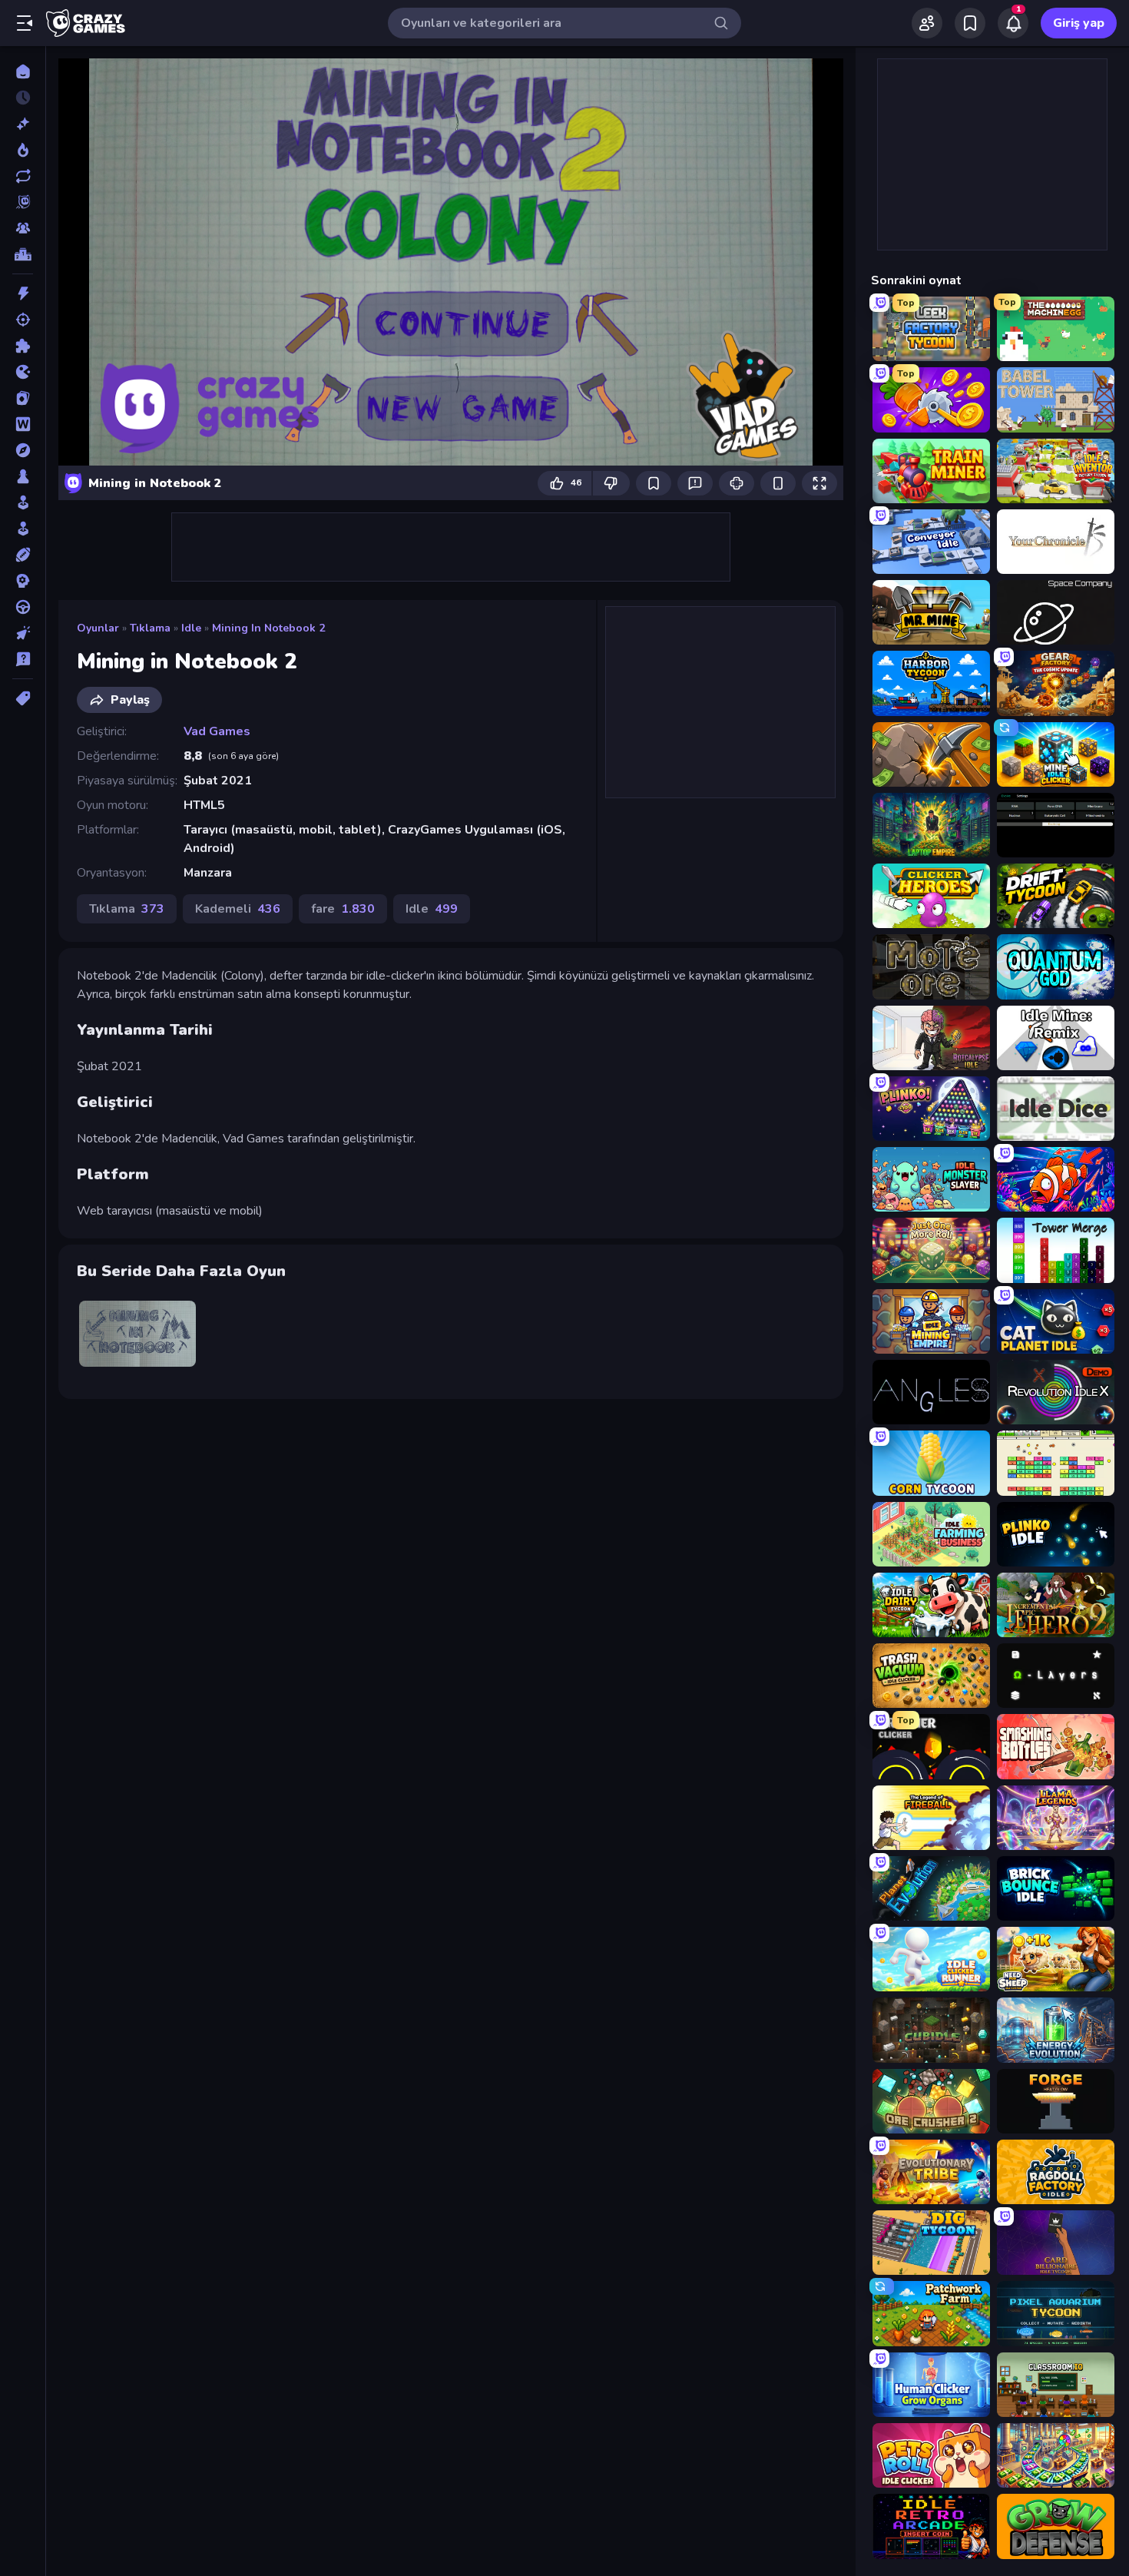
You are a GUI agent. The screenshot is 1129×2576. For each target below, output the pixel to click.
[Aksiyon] (23, 293)
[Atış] (23, 320)
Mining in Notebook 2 (268, 628)
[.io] (23, 372)
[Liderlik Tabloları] (23, 254)
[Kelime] (23, 424)
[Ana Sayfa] (23, 71)
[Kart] (23, 398)
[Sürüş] (23, 607)
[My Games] (970, 23)
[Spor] (23, 555)
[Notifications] (1013, 23)
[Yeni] (23, 124)
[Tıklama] (23, 633)
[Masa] (23, 476)
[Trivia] (23, 659)
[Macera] (23, 450)
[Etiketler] (23, 698)
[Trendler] (23, 150)
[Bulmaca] (23, 346)
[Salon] (23, 502)
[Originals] (23, 202)
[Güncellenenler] (23, 176)
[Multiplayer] (23, 228)
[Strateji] (23, 581)
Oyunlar (98, 628)
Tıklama (150, 628)
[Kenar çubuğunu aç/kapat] (25, 23)
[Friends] (927, 23)
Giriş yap (1079, 23)
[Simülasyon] (23, 529)
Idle (191, 628)
